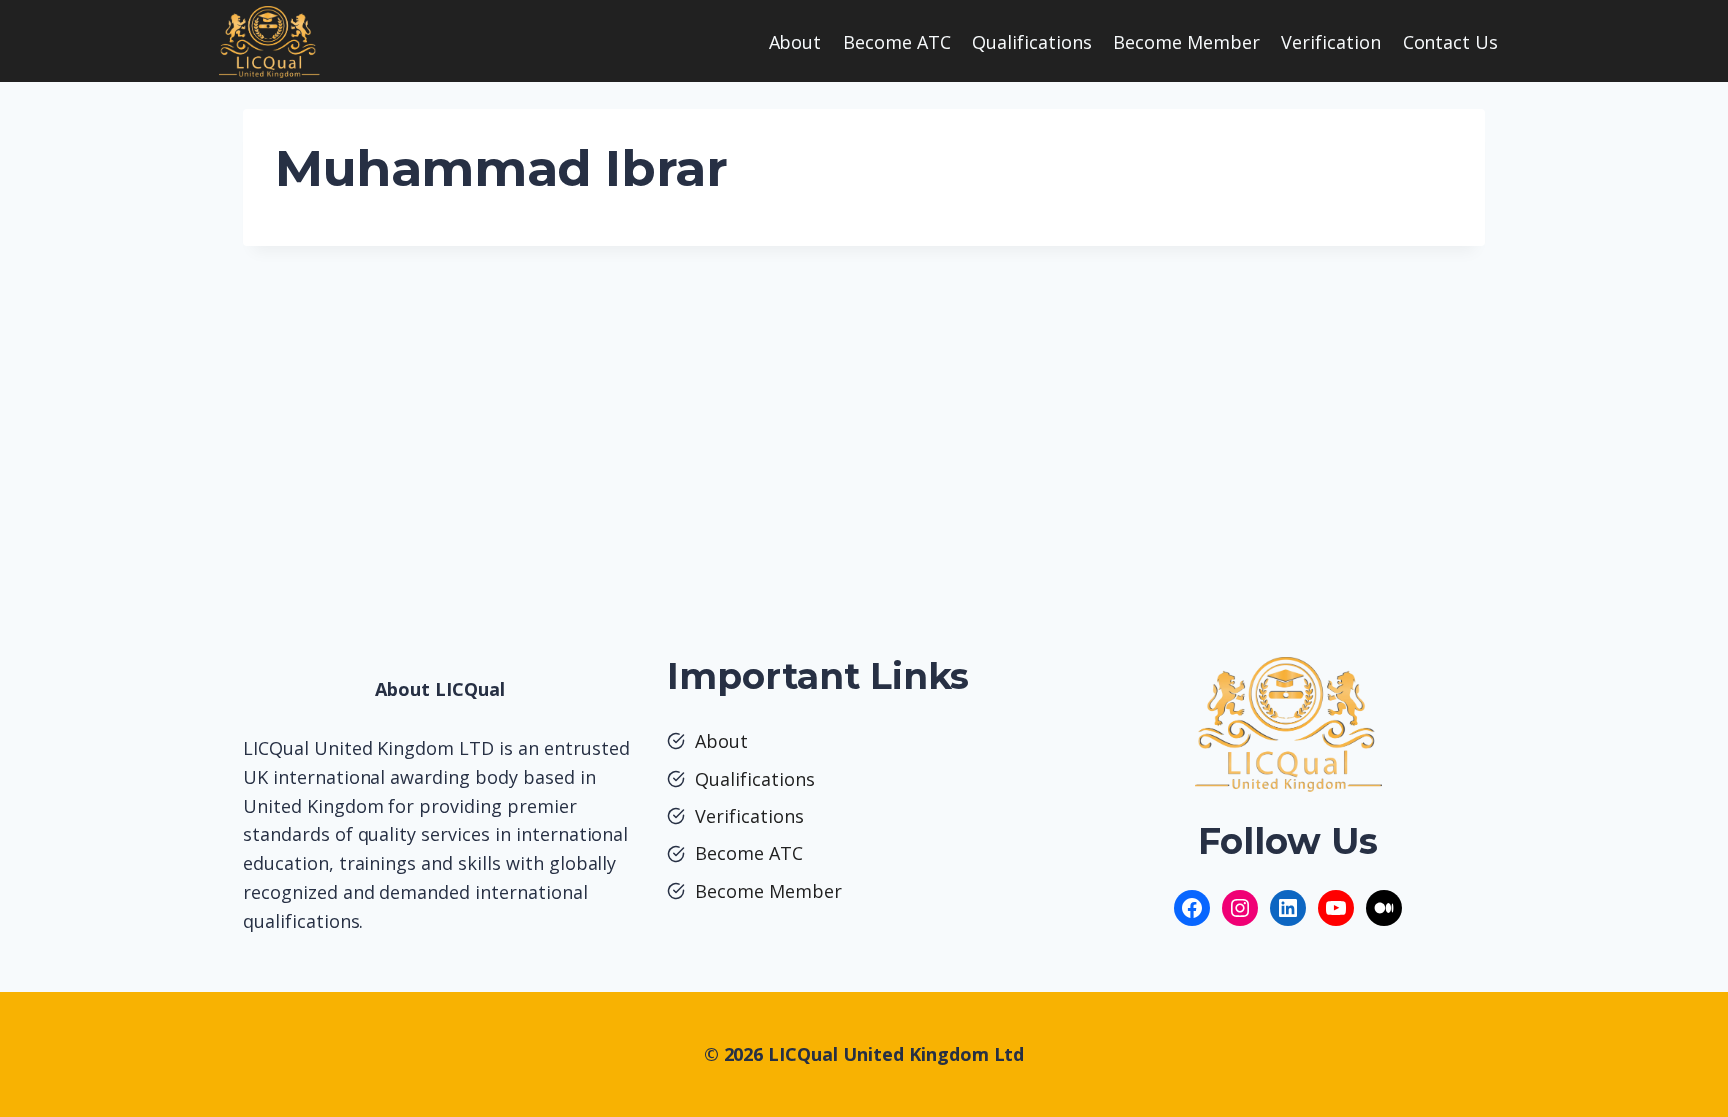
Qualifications (1032, 42)
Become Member (1186, 42)
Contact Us (1451, 42)
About (795, 42)
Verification (1331, 42)
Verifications (749, 816)
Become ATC (897, 42)
